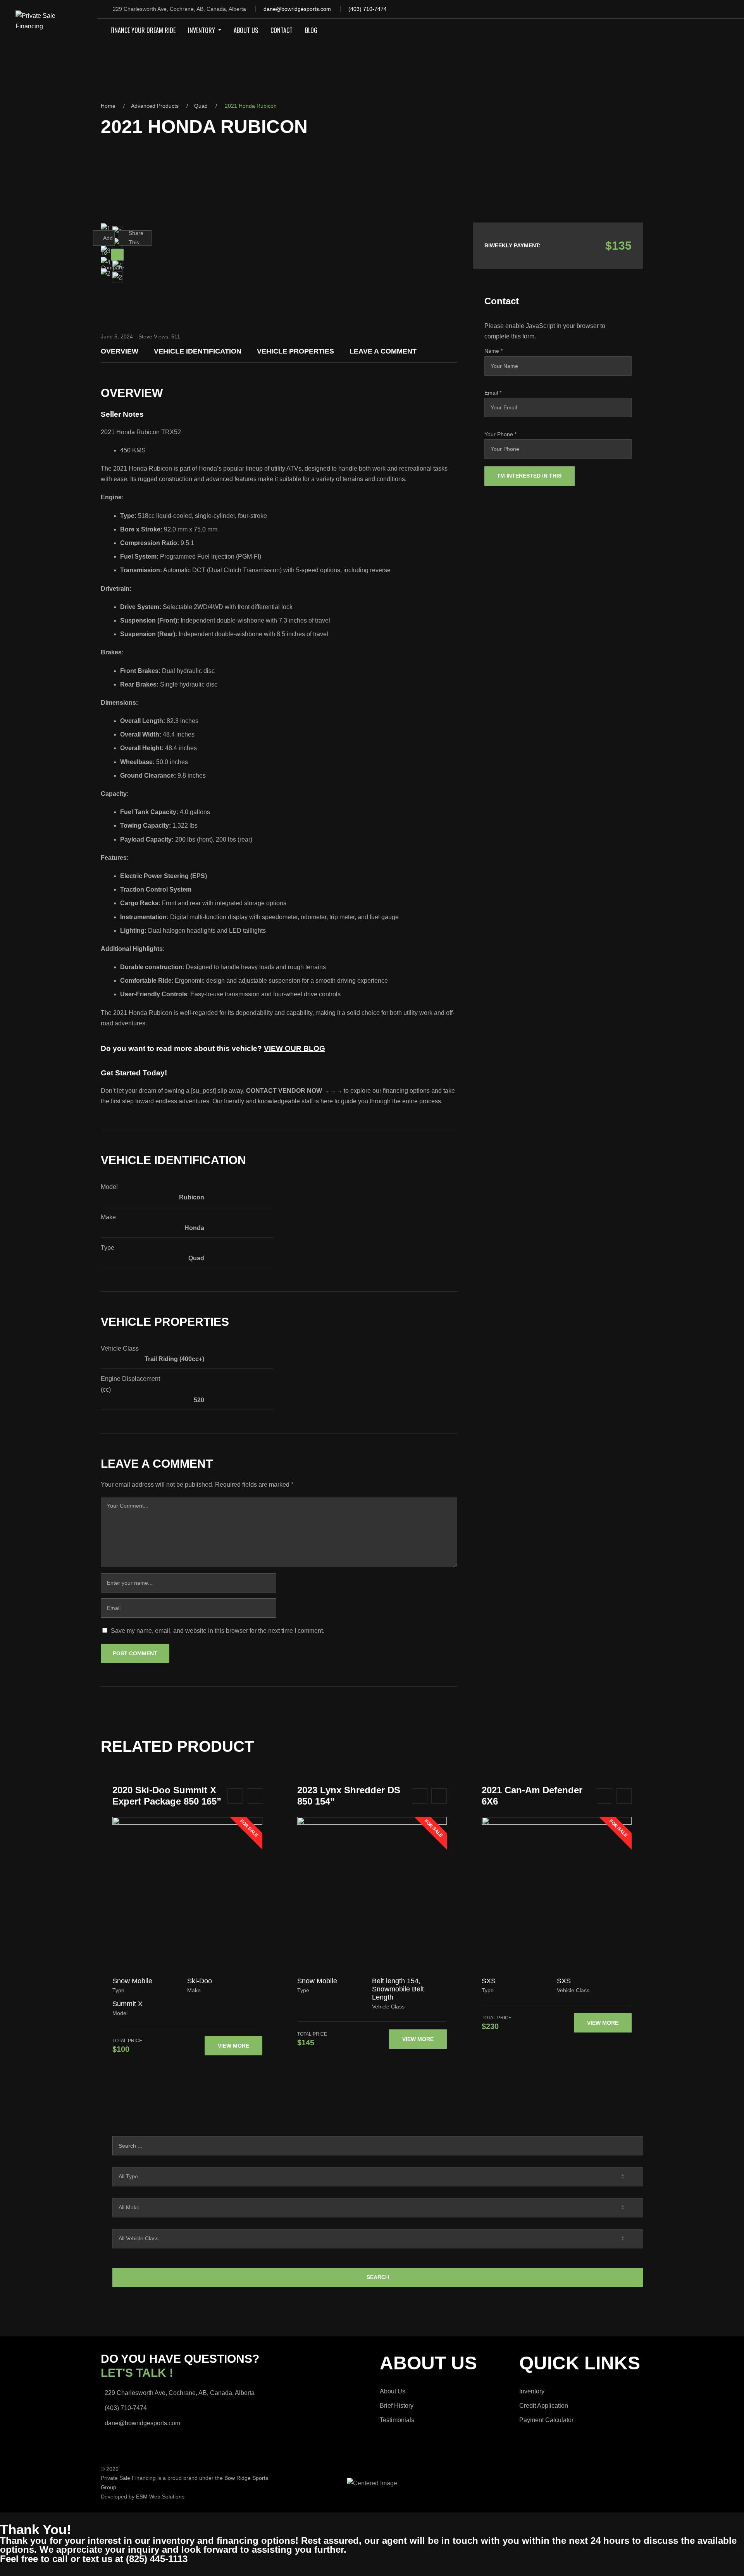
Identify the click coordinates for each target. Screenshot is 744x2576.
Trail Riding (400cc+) (174, 1359)
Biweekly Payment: (512, 245)
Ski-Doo (200, 1981)
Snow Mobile (132, 1981)
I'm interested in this (530, 476)
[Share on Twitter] (132, 254)
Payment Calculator (546, 2420)
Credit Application (544, 2406)
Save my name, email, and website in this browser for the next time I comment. (218, 1631)
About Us (393, 2391)
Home (108, 106)
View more (233, 2046)
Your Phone (500, 434)
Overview (120, 351)
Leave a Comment (383, 351)
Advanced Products (155, 106)
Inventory (532, 2391)
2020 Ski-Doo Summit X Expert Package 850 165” (167, 1796)
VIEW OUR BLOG (294, 1048)
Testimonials (397, 2420)
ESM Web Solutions (160, 2497)
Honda (194, 1228)
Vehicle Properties (295, 351)
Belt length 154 (395, 1981)
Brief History (397, 2406)
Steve (145, 336)
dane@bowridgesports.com (297, 9)
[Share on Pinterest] (138, 254)
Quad (201, 106)
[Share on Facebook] (127, 254)
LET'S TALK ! (137, 2373)
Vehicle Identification (198, 351)
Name (493, 351)
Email (493, 393)
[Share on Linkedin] (144, 254)
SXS (489, 1981)
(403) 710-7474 (368, 9)
